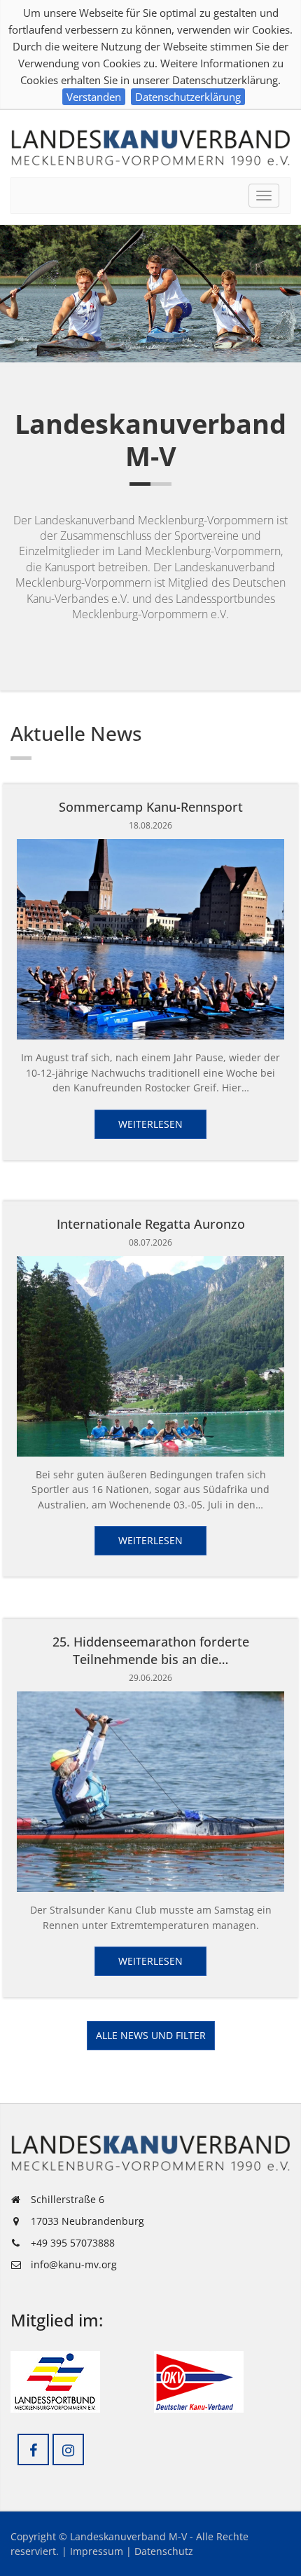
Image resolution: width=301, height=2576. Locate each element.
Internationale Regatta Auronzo (151, 1224)
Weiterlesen (150, 1124)
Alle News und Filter (151, 2035)
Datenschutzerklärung (188, 97)
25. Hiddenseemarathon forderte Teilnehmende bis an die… (151, 1650)
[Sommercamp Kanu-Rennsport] (150, 939)
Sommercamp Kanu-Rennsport (151, 807)
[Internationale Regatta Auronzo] (150, 1356)
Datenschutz (164, 2551)
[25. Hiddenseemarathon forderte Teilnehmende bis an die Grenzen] (150, 1792)
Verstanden (94, 97)
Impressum (97, 2551)
